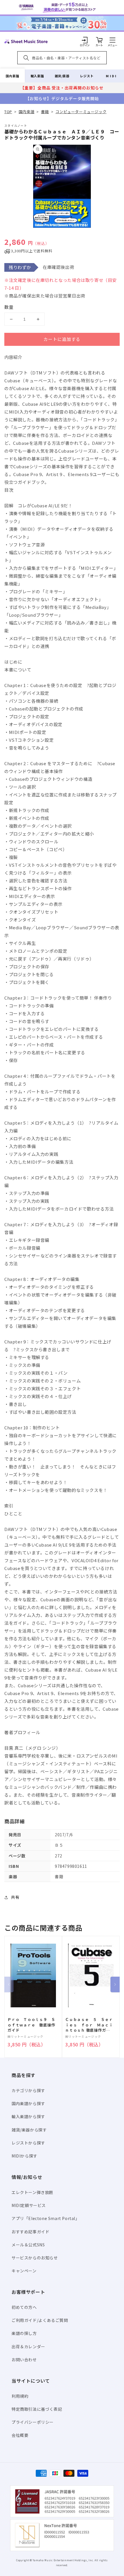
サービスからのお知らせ (35, 2258)
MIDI (111, 76)
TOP (8, 112)
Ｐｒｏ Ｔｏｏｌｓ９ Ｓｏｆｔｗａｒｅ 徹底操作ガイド (31, 2025)
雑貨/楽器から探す (29, 2130)
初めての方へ (24, 2307)
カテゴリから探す (28, 2090)
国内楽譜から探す (28, 2103)
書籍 (45, 112)
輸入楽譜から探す (28, 2116)
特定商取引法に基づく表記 (37, 2409)
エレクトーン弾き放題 (32, 2192)
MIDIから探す (25, 2156)
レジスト (87, 76)
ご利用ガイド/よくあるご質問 (40, 2320)
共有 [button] (15, 1897)
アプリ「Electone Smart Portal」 (46, 2218)
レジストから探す (28, 2143)
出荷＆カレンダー (28, 2347)
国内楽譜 (12, 76)
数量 (9, 307)
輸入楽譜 (37, 76)
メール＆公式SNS (28, 2245)
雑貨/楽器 (62, 76)
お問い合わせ (24, 2360)
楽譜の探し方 (24, 2333)
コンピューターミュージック (81, 112)
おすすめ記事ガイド (30, 2232)
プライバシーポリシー (33, 2422)
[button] (112, 40)
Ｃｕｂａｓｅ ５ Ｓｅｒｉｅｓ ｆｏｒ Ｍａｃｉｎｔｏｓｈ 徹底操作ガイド (89, 2025)
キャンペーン (24, 2271)
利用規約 (20, 2396)
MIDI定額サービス (29, 2205)
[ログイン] (85, 40)
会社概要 (20, 2435)
